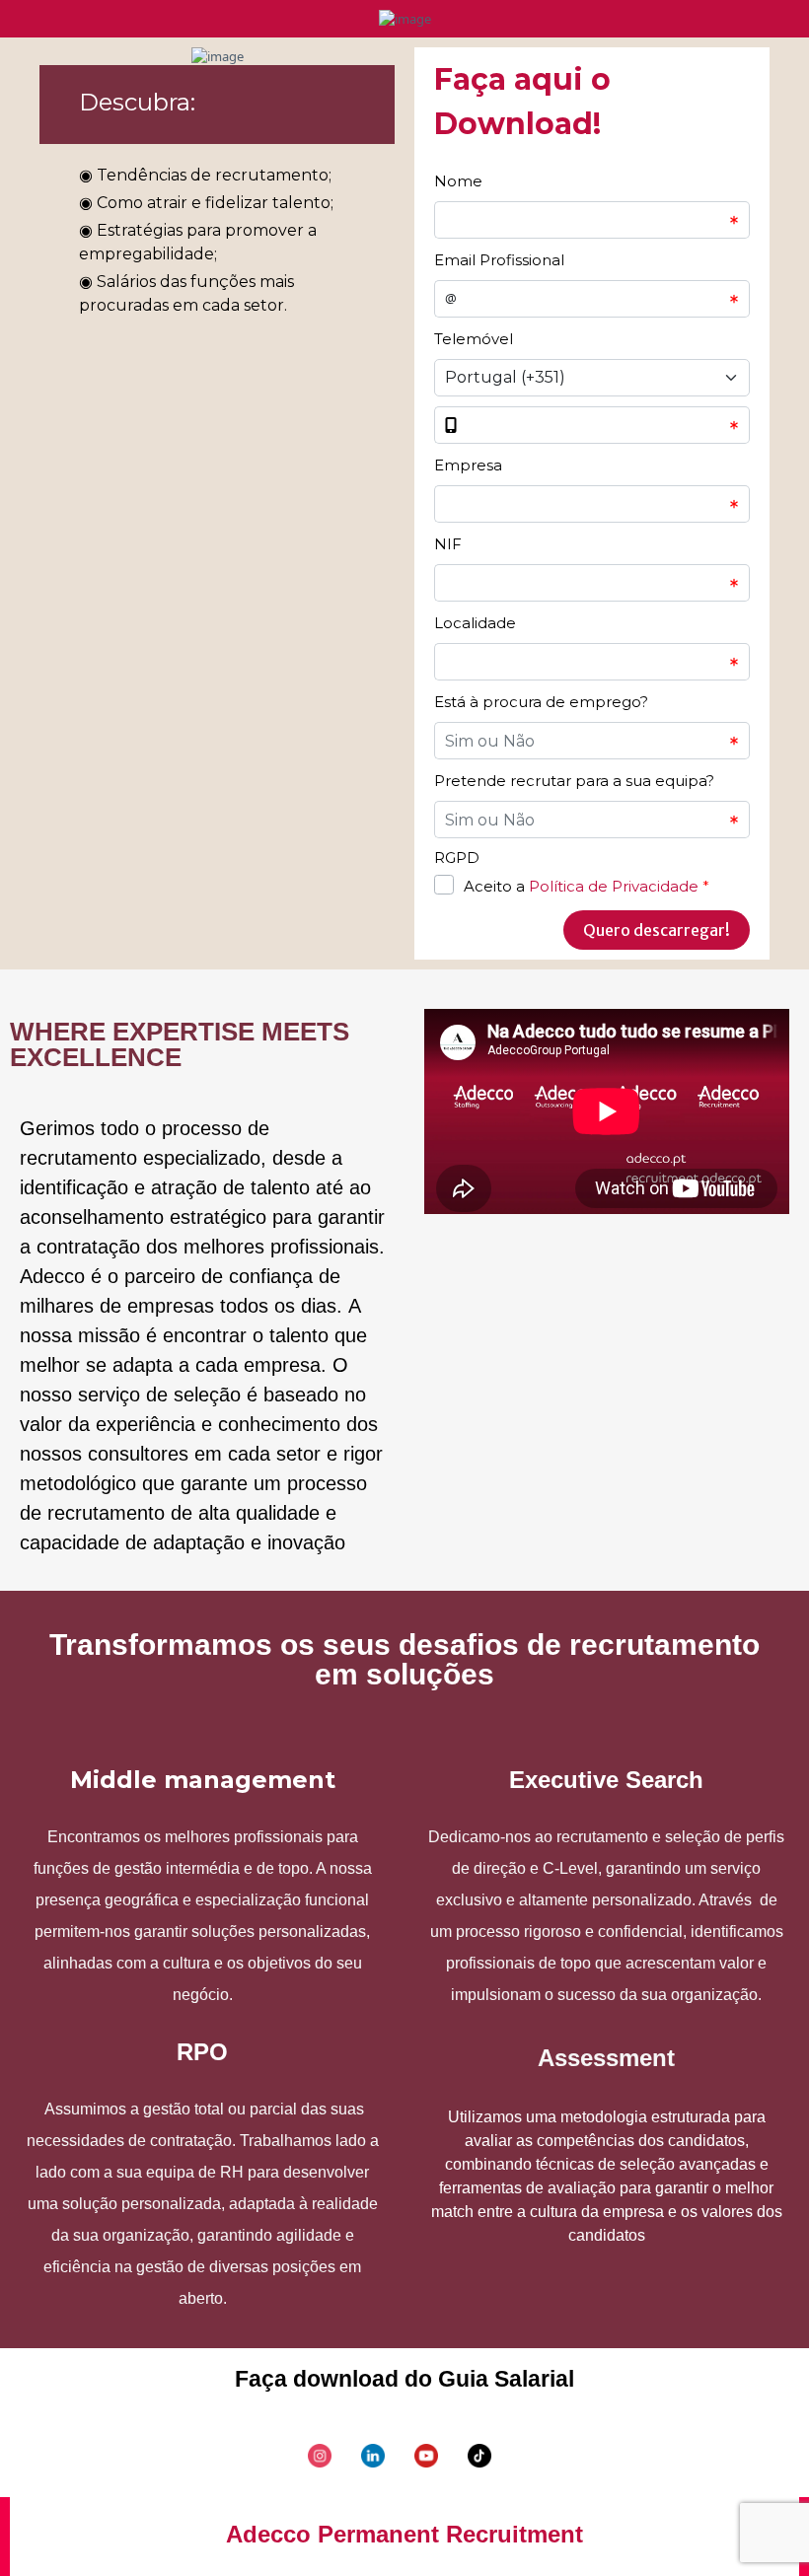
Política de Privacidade (614, 886)
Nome (458, 181)
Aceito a (587, 886)
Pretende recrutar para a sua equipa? (574, 781)
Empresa (468, 465)
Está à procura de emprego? (541, 702)
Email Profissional (499, 260)
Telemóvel (474, 339)
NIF (448, 544)
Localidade (475, 623)
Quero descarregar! (657, 930)
